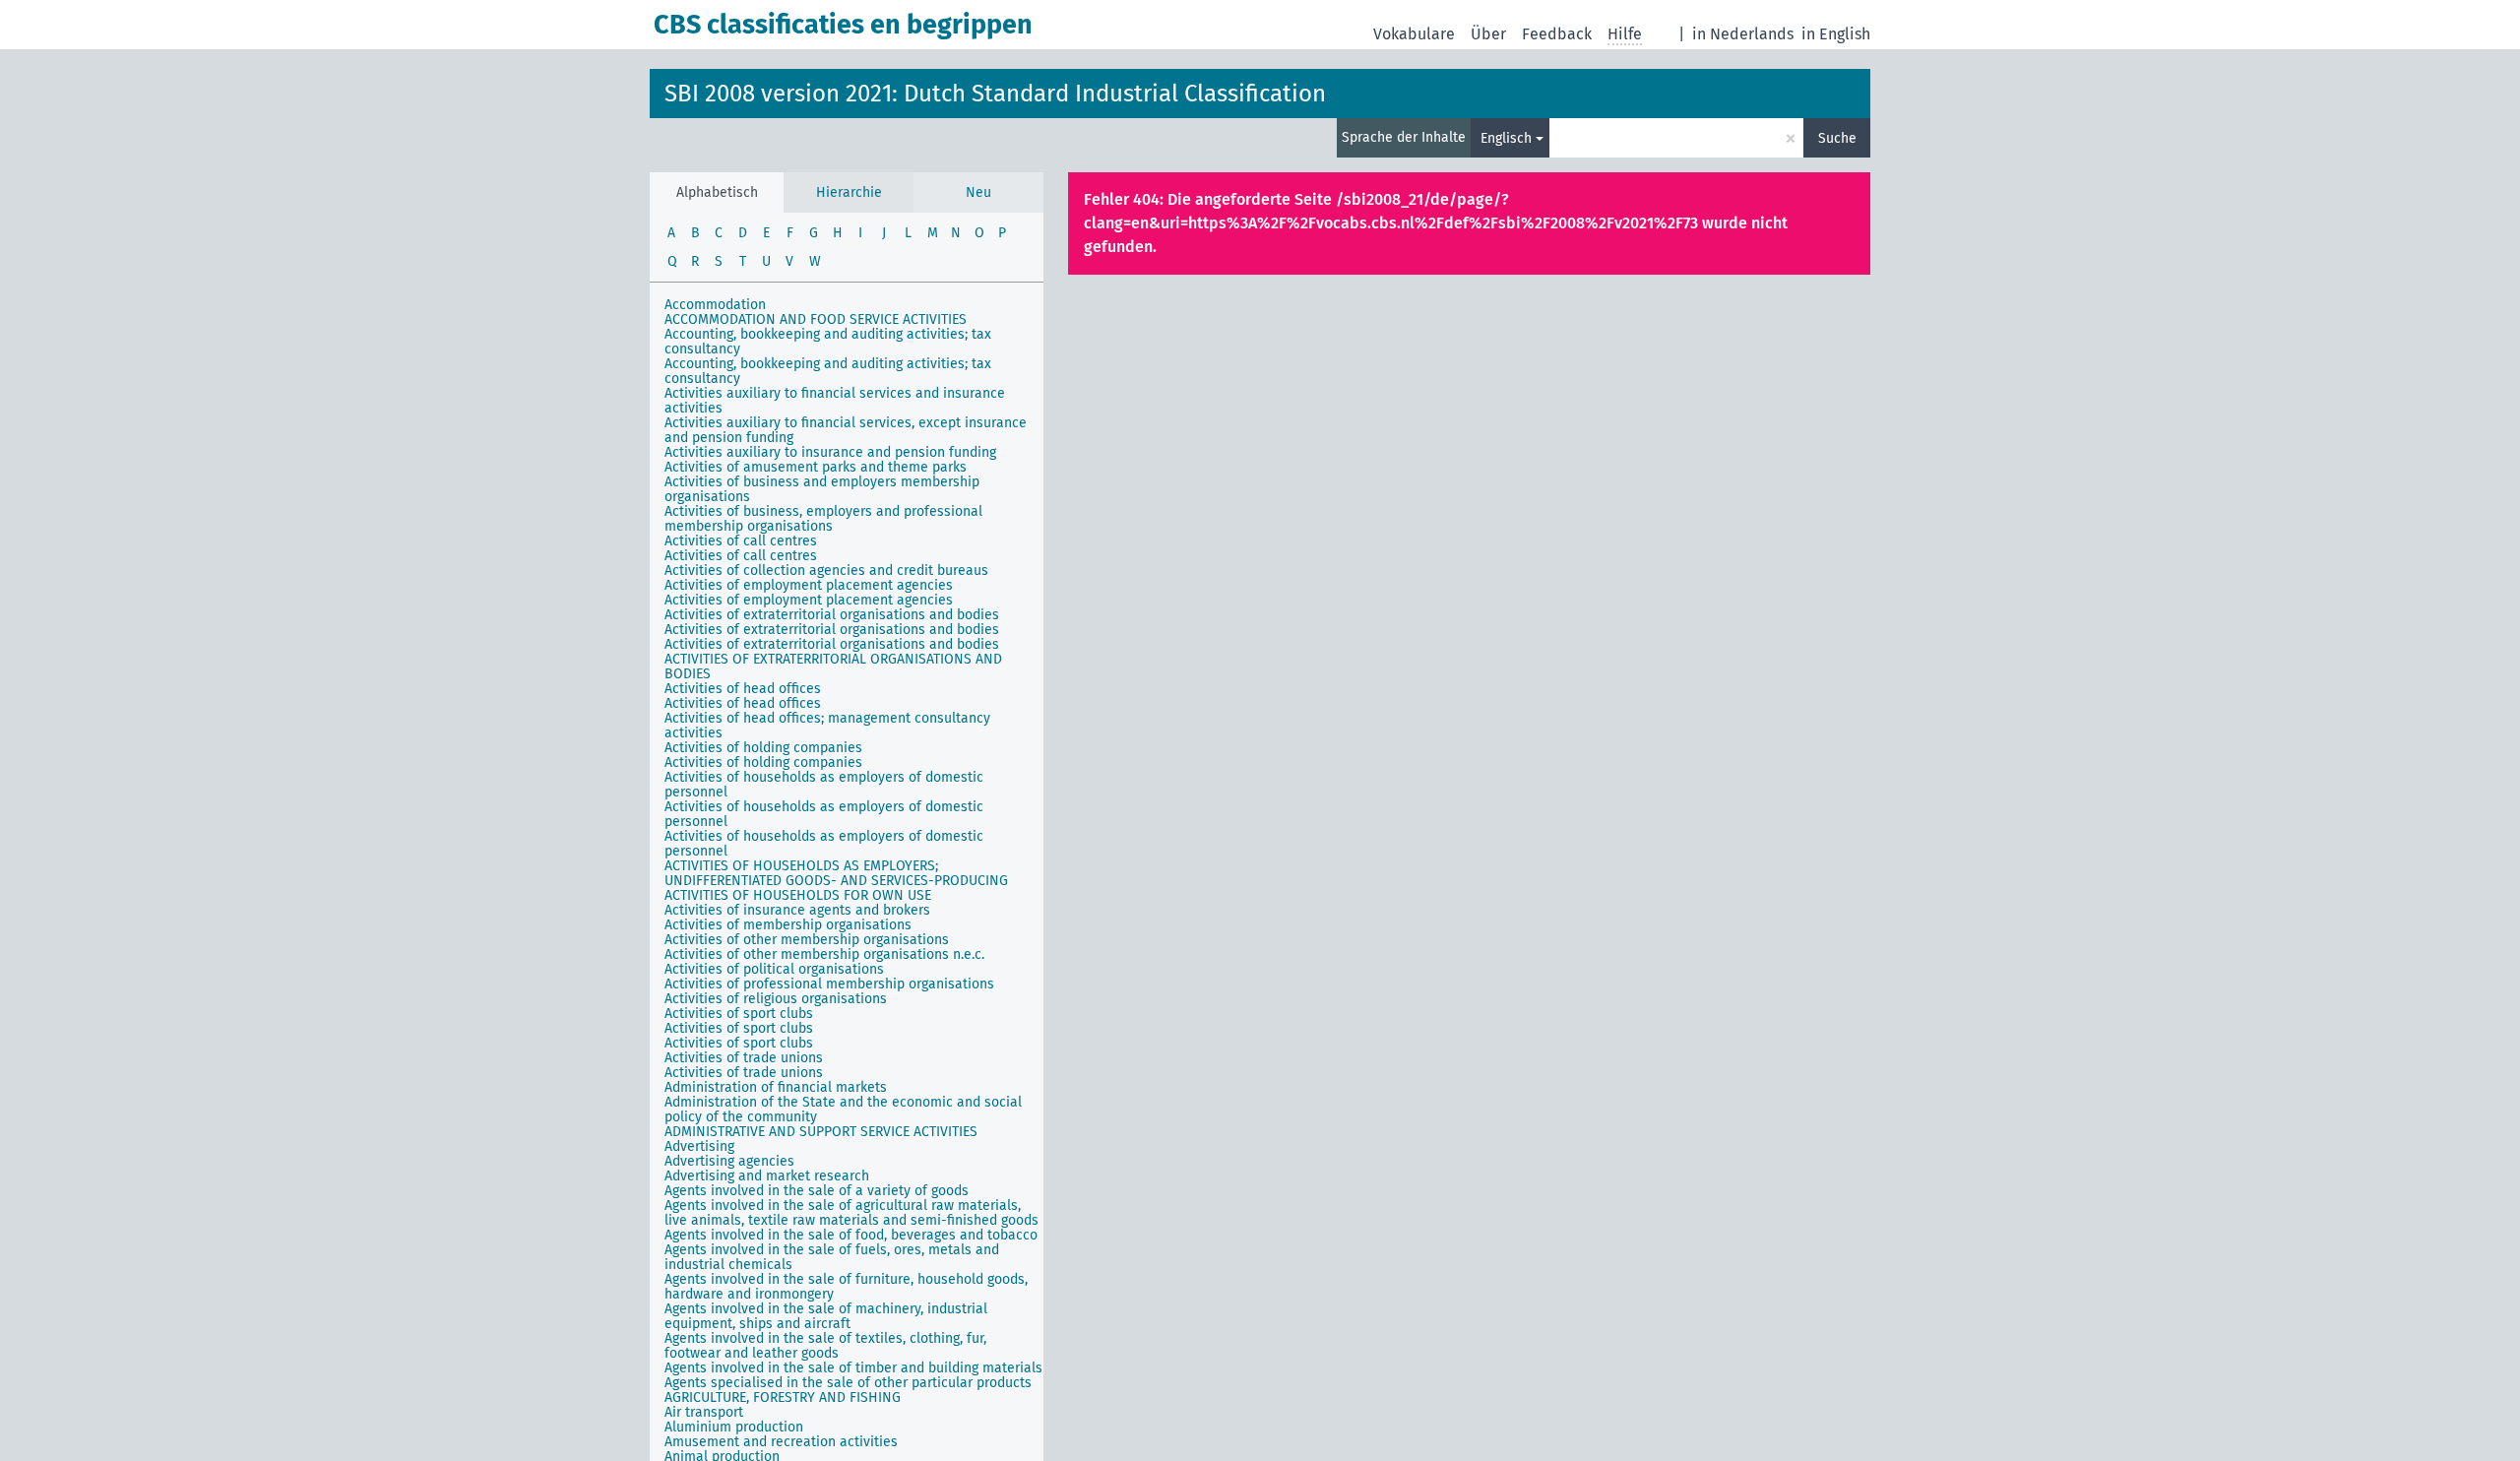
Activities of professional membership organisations (829, 984)
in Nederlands (1743, 34)
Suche (1837, 138)
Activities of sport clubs (739, 1014)
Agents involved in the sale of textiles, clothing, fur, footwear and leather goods (825, 1346)
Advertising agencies (729, 1161)
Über (1488, 34)
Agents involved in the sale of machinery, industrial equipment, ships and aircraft (826, 1316)
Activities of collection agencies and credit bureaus (826, 571)
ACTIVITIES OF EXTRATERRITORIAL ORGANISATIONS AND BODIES (833, 667)
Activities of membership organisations (788, 925)
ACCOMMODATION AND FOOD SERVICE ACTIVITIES (816, 319)
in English (1836, 34)
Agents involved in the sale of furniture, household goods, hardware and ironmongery (846, 1287)
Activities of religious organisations (776, 999)
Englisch (1506, 138)
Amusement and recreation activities (781, 1442)
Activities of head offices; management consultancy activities (827, 726)
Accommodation (715, 305)
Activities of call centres (741, 541)
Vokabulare (1414, 34)
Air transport (704, 1412)
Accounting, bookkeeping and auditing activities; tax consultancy (828, 342)
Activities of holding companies (763, 748)
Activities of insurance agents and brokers (797, 910)
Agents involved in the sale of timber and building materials (853, 1368)
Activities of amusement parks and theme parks (816, 467)
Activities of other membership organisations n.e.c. (824, 954)
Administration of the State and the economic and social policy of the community (843, 1110)
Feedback (1557, 34)
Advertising (699, 1146)
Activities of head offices (743, 689)
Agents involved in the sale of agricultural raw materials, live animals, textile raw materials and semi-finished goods (851, 1213)
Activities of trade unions (744, 1058)
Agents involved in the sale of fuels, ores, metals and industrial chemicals (832, 1257)
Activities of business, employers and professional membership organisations (823, 519)
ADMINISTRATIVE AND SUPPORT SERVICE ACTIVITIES (821, 1132)
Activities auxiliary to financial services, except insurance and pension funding (846, 430)
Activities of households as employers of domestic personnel (824, 785)
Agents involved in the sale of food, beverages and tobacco (851, 1235)
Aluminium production (734, 1427)
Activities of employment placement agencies (809, 585)
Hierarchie (849, 192)
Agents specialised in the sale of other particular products (848, 1383)
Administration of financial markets (776, 1087)
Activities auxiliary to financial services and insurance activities (835, 401)
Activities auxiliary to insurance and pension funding (830, 452)
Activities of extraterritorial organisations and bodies (832, 615)
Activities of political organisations (774, 969)
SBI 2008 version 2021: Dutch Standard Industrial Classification (995, 94)
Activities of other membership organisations (807, 940)
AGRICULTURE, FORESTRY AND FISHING (783, 1397)
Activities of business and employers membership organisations (822, 489)
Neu (978, 192)
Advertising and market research (767, 1176)
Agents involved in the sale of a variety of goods (817, 1191)
